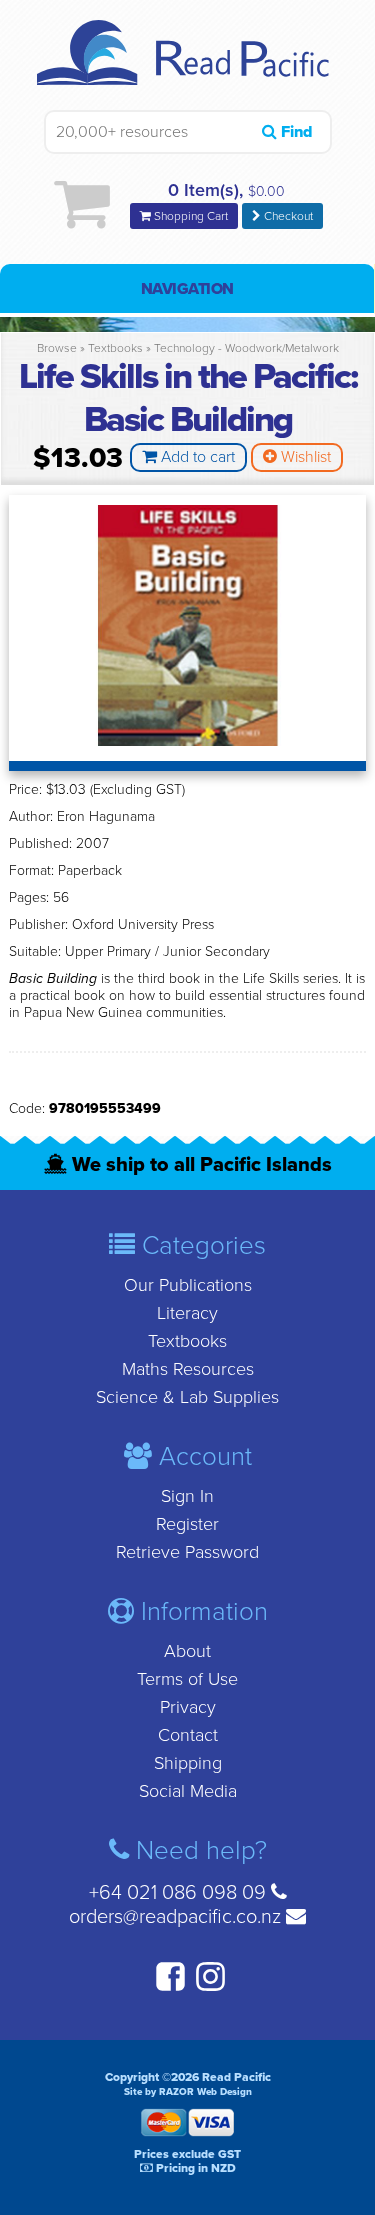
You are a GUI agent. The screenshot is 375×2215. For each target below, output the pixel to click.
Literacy (187, 1313)
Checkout (287, 216)
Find (294, 132)
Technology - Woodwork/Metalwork (246, 348)
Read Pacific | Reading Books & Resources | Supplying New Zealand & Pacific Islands (188, 65)
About (187, 1651)
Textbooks (115, 348)
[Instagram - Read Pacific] (208, 1988)
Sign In (187, 1496)
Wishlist (304, 457)
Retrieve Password (187, 1552)
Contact (188, 1735)
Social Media (188, 1791)
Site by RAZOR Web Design (188, 2092)
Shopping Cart (189, 216)
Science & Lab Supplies (187, 1397)
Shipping (188, 1763)
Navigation (187, 289)
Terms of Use (187, 1679)
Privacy (188, 1707)
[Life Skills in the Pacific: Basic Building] (187, 741)
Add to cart (196, 457)
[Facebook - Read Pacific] (168, 1988)
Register (187, 1524)
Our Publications (188, 1285)
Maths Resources (188, 1369)
